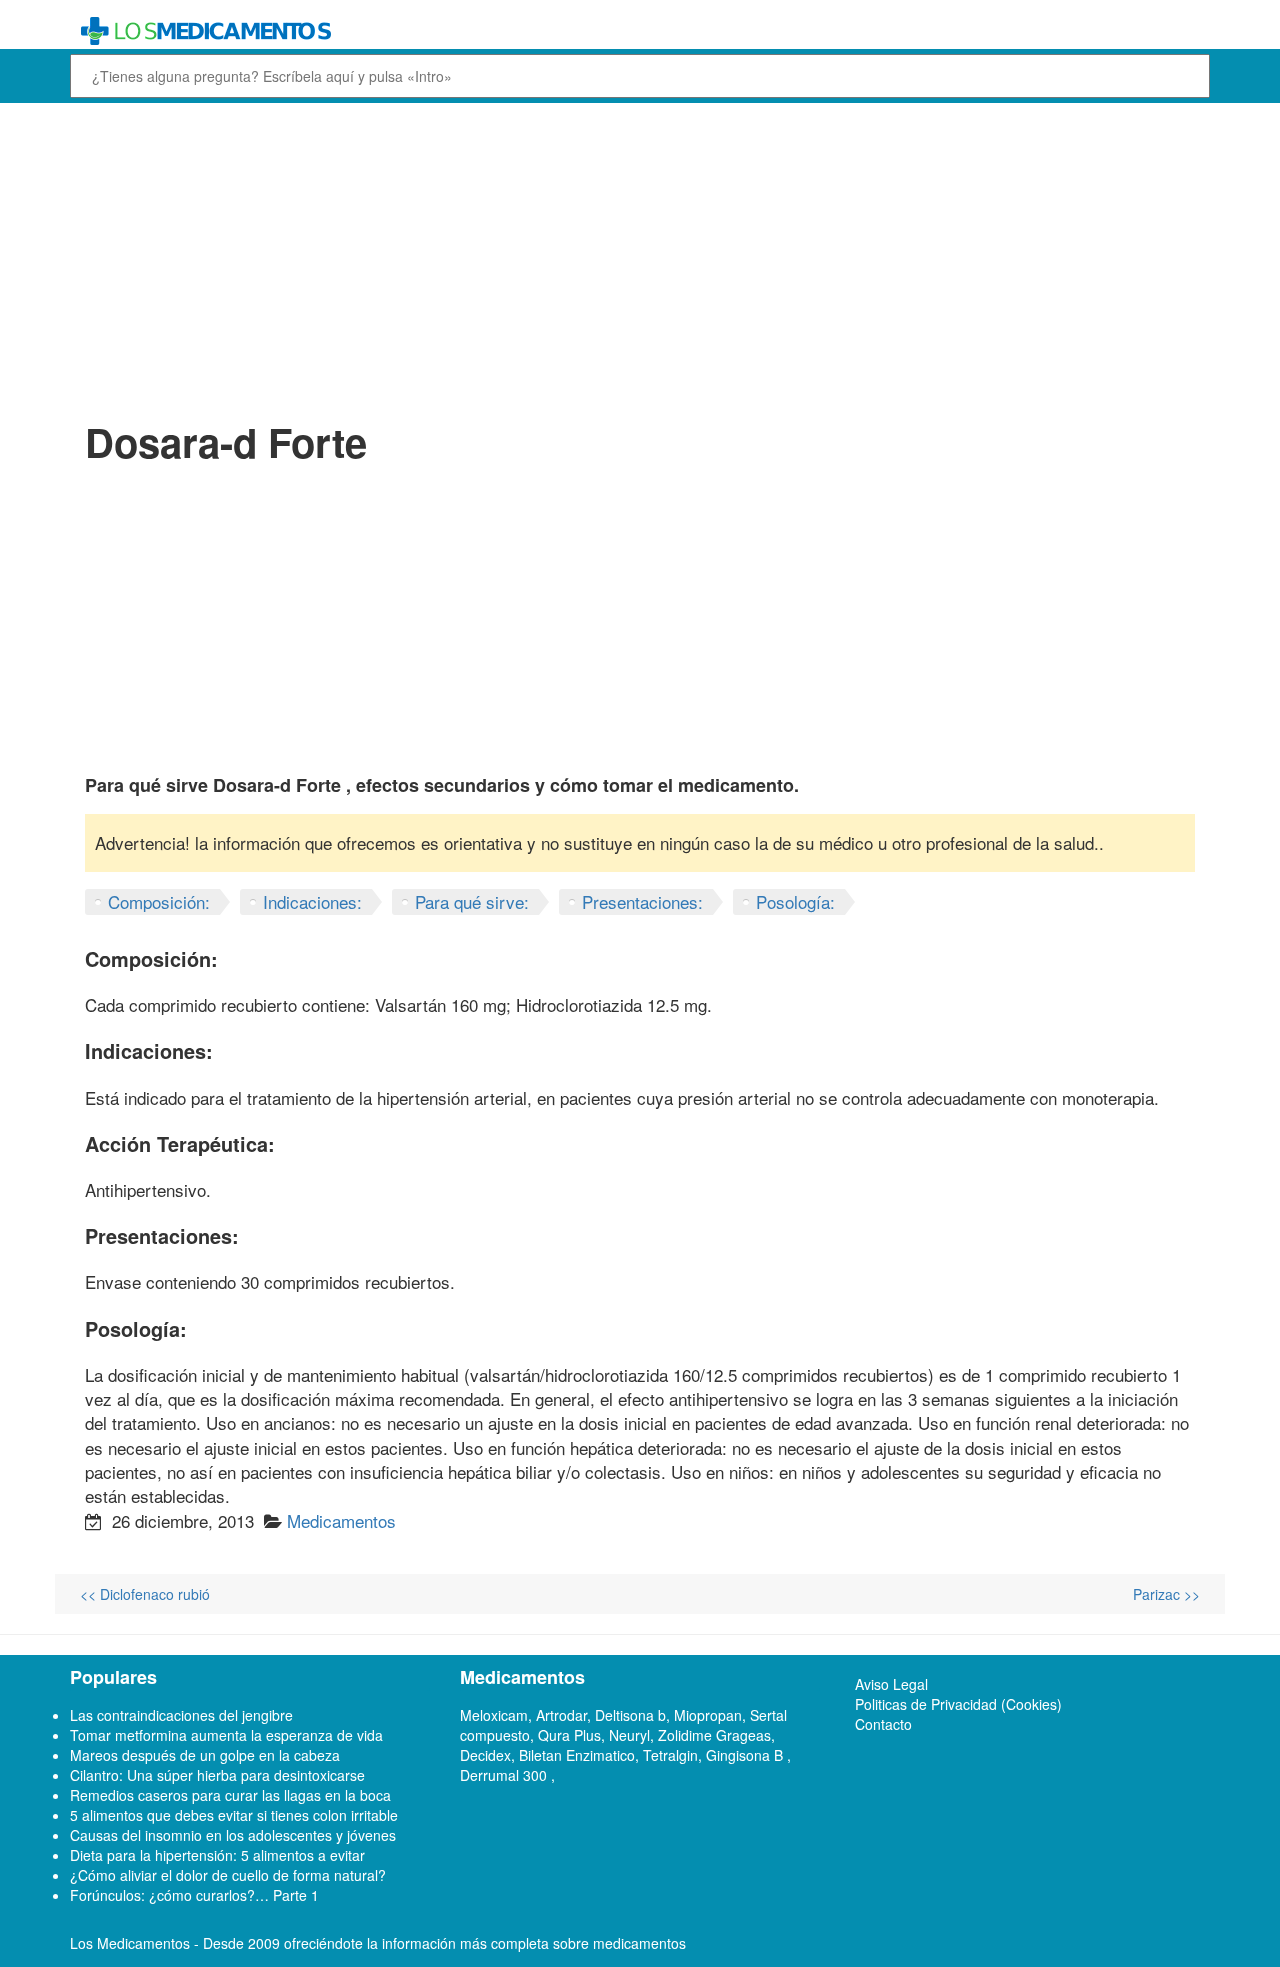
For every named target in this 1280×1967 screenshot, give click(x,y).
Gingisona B (746, 1755)
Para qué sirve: (472, 901)
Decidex (485, 1755)
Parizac (1166, 1594)
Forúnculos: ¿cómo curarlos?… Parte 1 (194, 1895)
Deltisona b (630, 1715)
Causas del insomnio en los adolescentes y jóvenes (233, 1835)
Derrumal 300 (505, 1775)
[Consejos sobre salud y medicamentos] (494, 31)
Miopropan (708, 1715)
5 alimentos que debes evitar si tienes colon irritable (234, 1815)
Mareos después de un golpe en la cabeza (205, 1755)
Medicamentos (341, 1520)
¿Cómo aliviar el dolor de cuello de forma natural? (228, 1875)
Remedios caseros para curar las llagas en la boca (230, 1795)
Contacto (883, 1724)
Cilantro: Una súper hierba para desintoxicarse (217, 1775)
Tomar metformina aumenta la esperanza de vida (226, 1735)
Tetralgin (670, 1755)
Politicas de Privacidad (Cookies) (958, 1704)
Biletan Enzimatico (577, 1755)
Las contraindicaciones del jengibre (181, 1715)
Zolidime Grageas (714, 1735)
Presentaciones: (642, 901)
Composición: (159, 901)
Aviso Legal (891, 1684)
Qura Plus (569, 1735)
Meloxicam (494, 1715)
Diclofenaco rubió (145, 1594)
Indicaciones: (312, 901)
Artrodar (561, 1715)
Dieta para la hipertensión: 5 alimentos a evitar (217, 1855)
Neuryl (629, 1735)
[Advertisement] (640, 258)
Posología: (795, 901)
